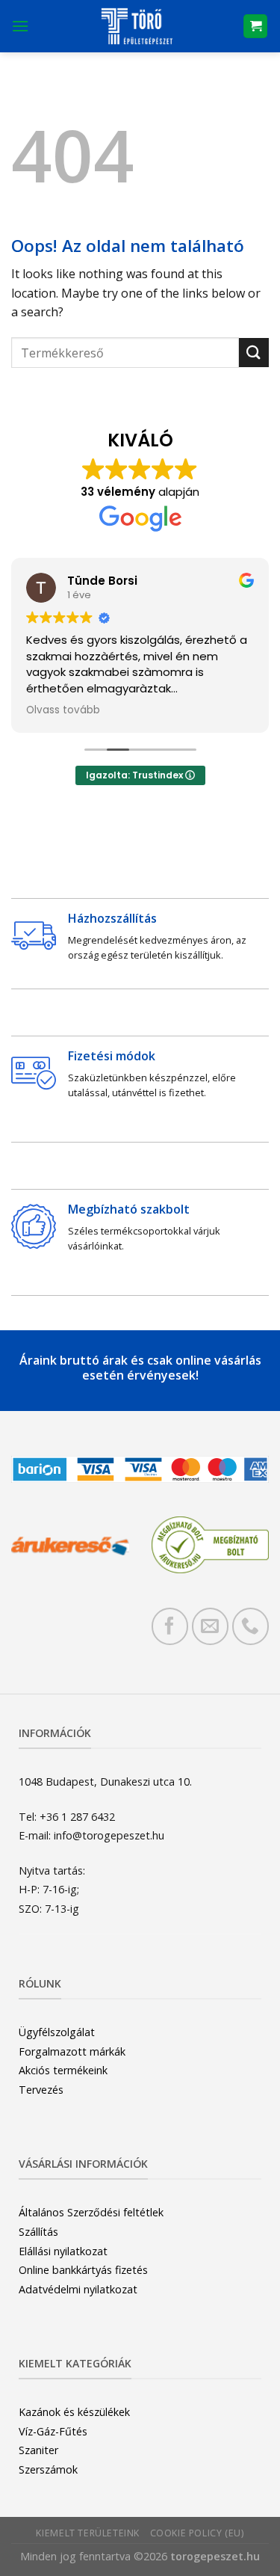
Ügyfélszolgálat (57, 2032)
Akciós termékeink (63, 2070)
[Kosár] (255, 27)
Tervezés (41, 2090)
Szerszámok (48, 2469)
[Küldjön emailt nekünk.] (210, 1626)
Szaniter (38, 2450)
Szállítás (38, 2232)
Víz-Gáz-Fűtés (53, 2431)
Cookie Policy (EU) (197, 2533)
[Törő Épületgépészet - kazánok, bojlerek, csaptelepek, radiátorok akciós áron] (136, 26)
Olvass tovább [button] (63, 710)
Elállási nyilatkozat (63, 2251)
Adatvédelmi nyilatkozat (78, 2289)
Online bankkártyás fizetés (83, 2270)
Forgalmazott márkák (72, 2051)
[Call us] (251, 1626)
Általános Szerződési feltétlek (91, 2212)
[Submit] (254, 353)
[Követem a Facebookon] (170, 1626)
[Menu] (20, 26)
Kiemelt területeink (88, 2533)
